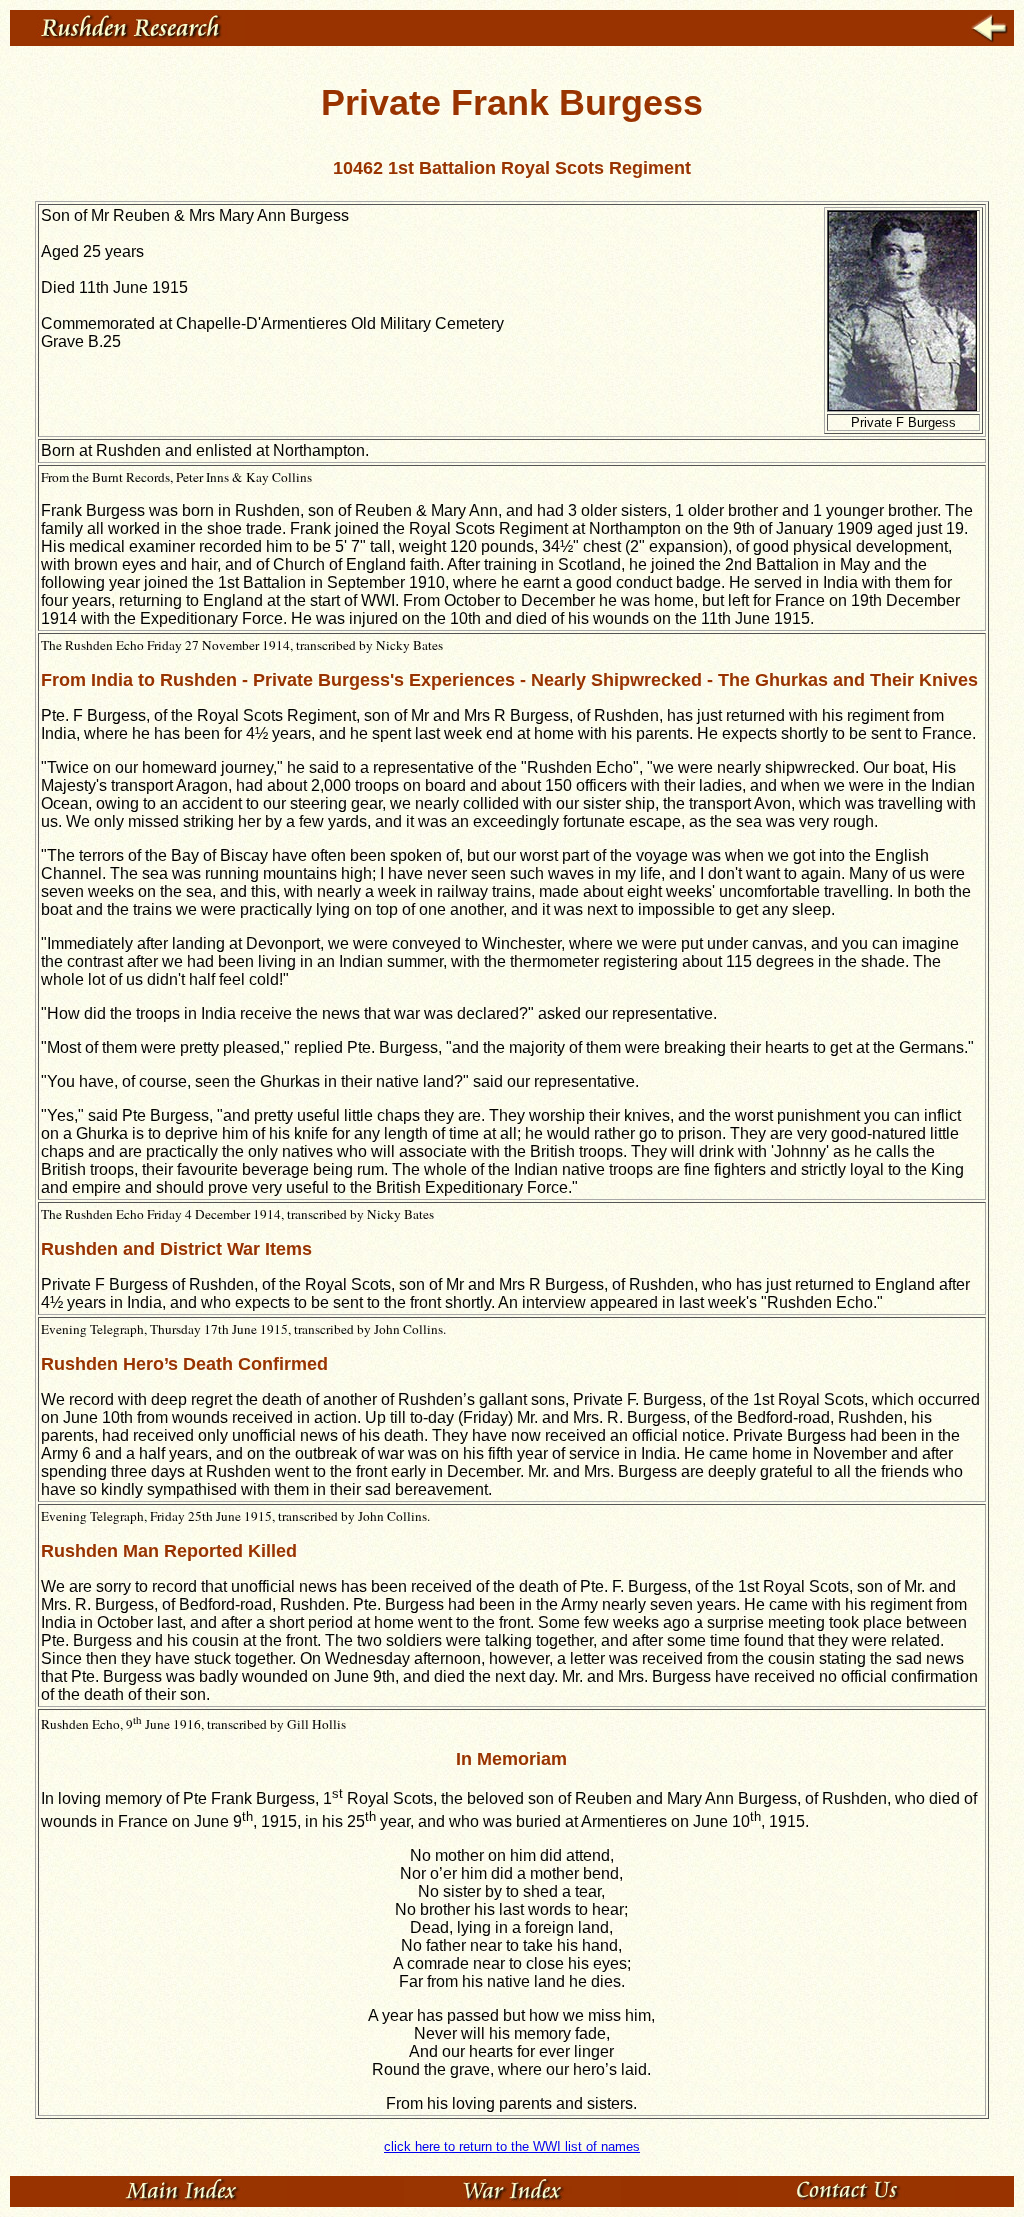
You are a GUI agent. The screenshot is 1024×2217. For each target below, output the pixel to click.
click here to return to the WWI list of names (512, 2146)
